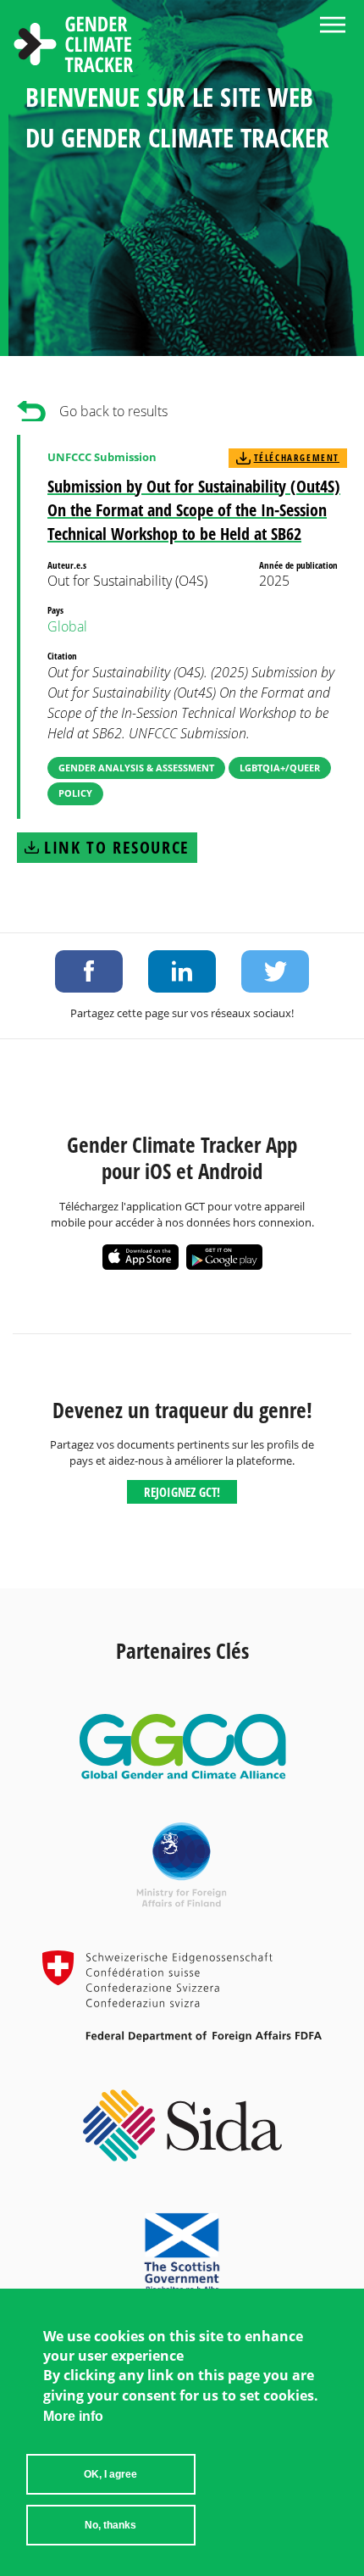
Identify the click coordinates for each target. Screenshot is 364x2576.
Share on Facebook (89, 971)
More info (73, 2416)
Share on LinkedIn (182, 971)
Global (67, 626)
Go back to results (113, 411)
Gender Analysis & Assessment (136, 768)
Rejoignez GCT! (182, 1492)
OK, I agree (110, 2474)
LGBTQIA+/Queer (280, 768)
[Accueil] (74, 47)
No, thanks (110, 2525)
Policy (75, 793)
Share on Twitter (275, 971)
